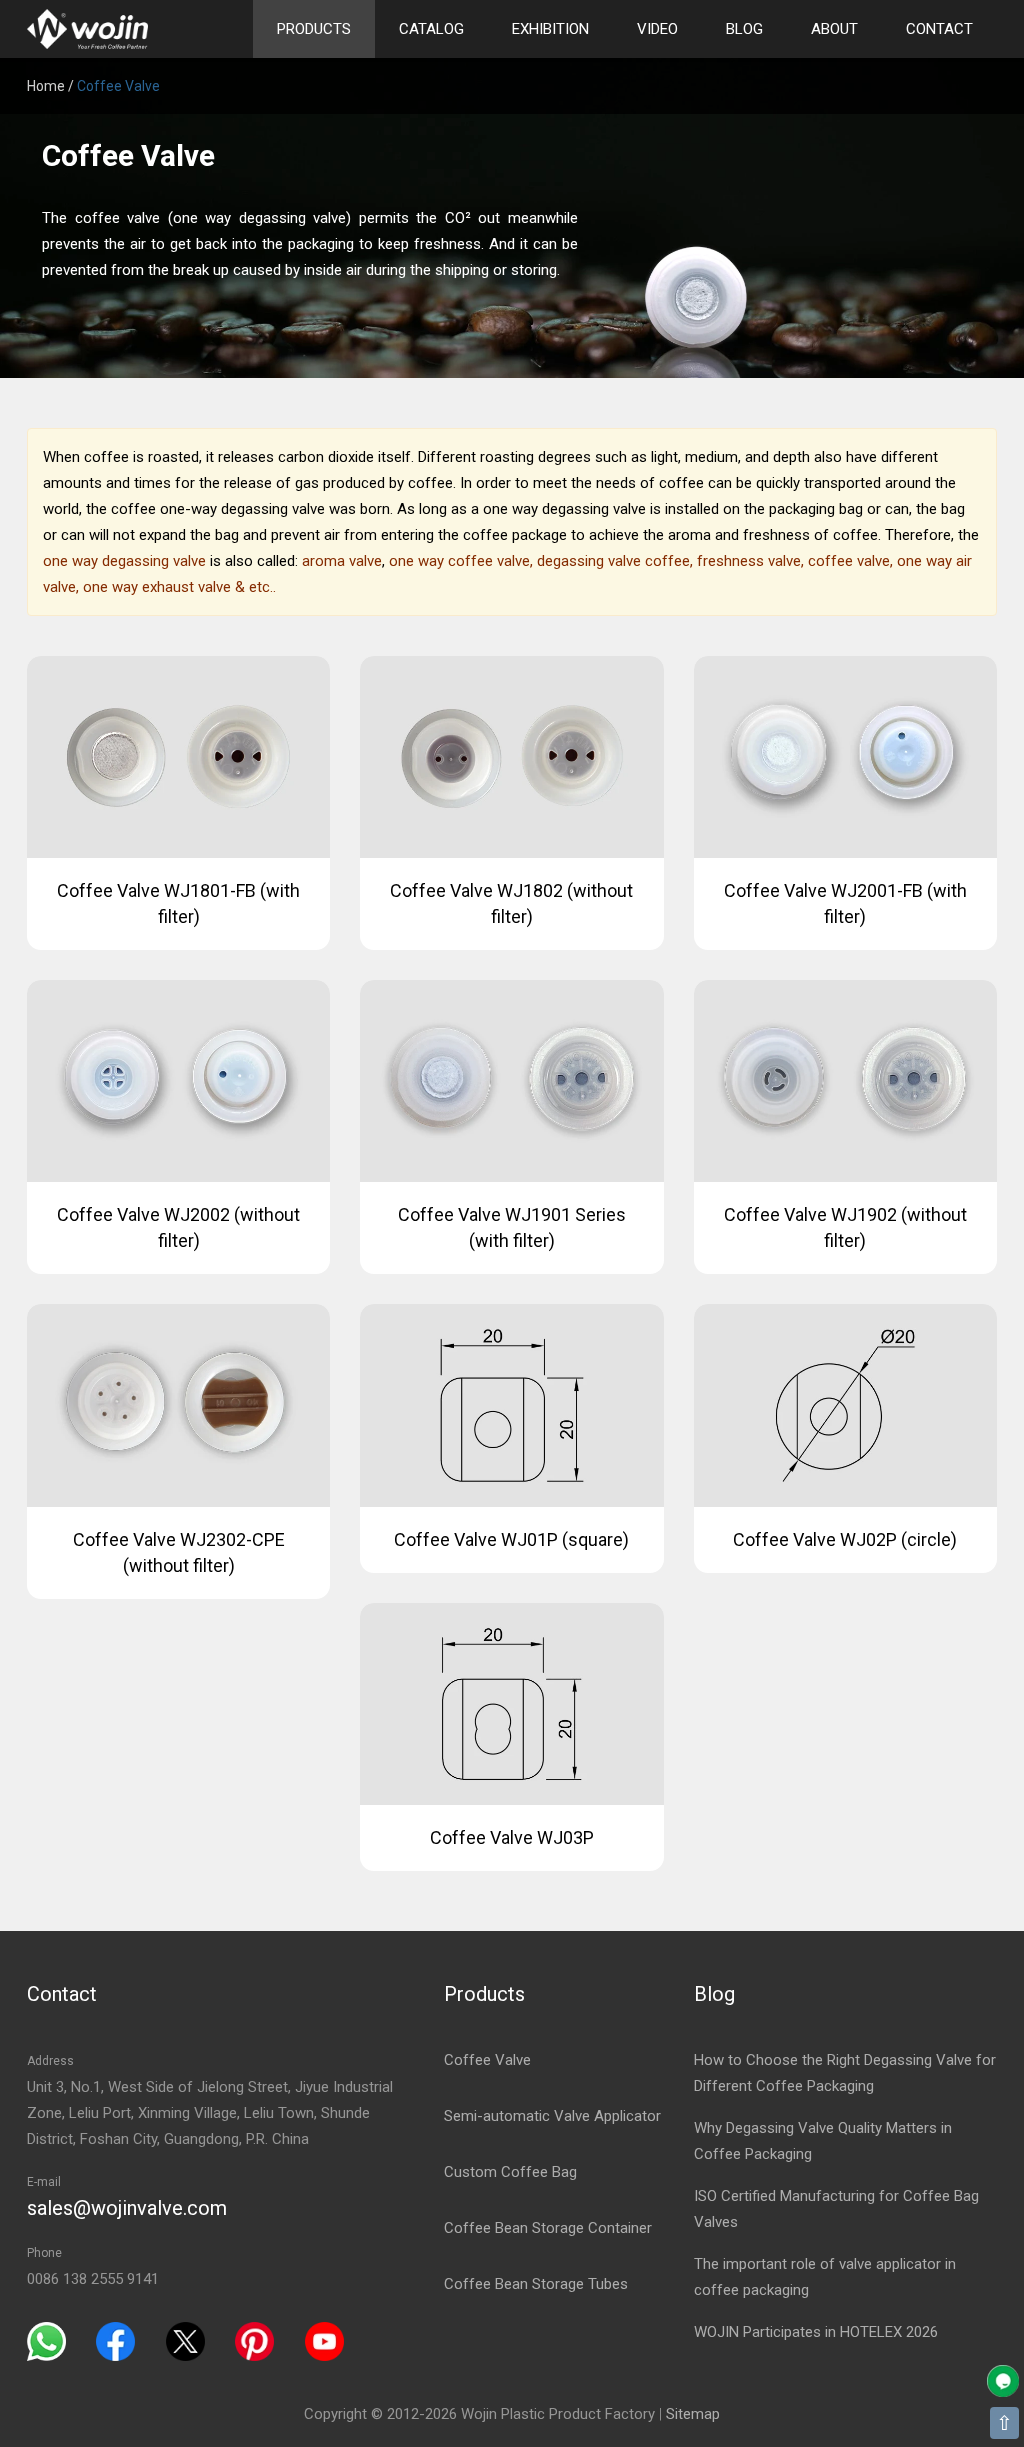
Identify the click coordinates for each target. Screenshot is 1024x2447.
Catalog (431, 29)
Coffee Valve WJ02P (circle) (845, 1539)
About (834, 29)
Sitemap (693, 2414)
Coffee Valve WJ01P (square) (511, 1539)
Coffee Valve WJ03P (512, 1837)
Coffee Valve (487, 2060)
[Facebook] (115, 2340)
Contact (939, 29)
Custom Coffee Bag (510, 2172)
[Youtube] (324, 2340)
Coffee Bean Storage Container (548, 2228)
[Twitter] (185, 2340)
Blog (744, 29)
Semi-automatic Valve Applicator (552, 2116)
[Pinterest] (254, 2340)
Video (657, 29)
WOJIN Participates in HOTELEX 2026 (816, 2332)
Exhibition (550, 29)
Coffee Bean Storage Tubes (536, 2284)
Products (314, 29)
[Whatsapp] (46, 2340)
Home (46, 86)
